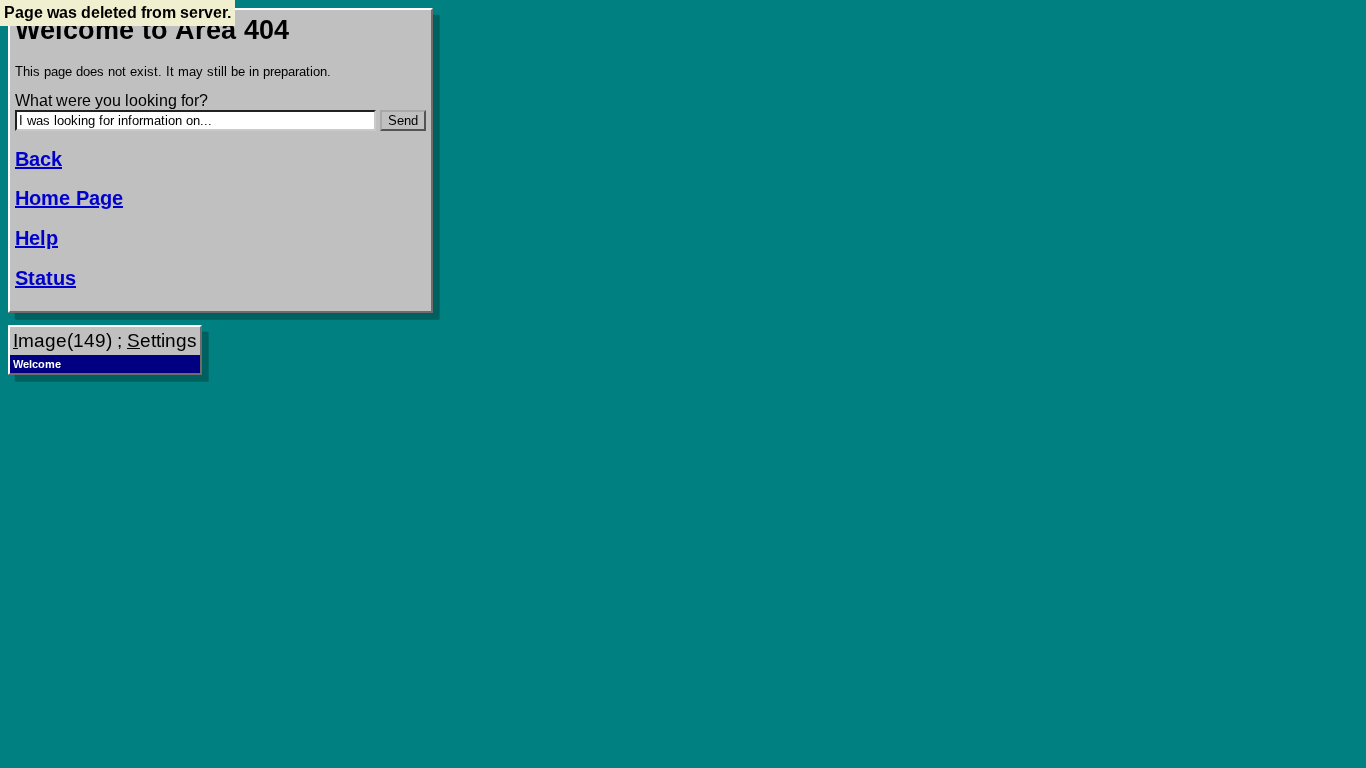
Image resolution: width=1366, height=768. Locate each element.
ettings (162, 340)
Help (36, 238)
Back (38, 159)
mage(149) (62, 340)
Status (45, 278)
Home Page (69, 198)
